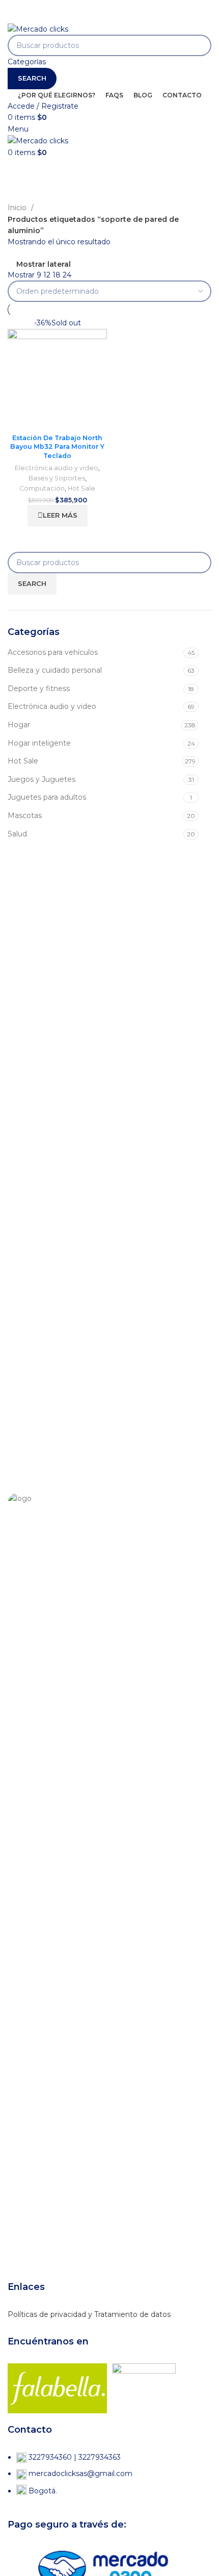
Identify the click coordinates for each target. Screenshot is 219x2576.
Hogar (19, 725)
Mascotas (25, 815)
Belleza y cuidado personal (55, 670)
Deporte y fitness (39, 688)
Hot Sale (23, 761)
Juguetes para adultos (47, 797)
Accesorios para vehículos (53, 652)
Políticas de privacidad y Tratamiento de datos (89, 2314)
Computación (42, 488)
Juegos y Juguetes (42, 779)
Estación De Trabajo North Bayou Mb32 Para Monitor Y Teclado (57, 447)
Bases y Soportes (57, 478)
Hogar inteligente (39, 743)
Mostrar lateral (44, 264)
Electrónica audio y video (52, 706)
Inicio (18, 208)
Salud (17, 834)
